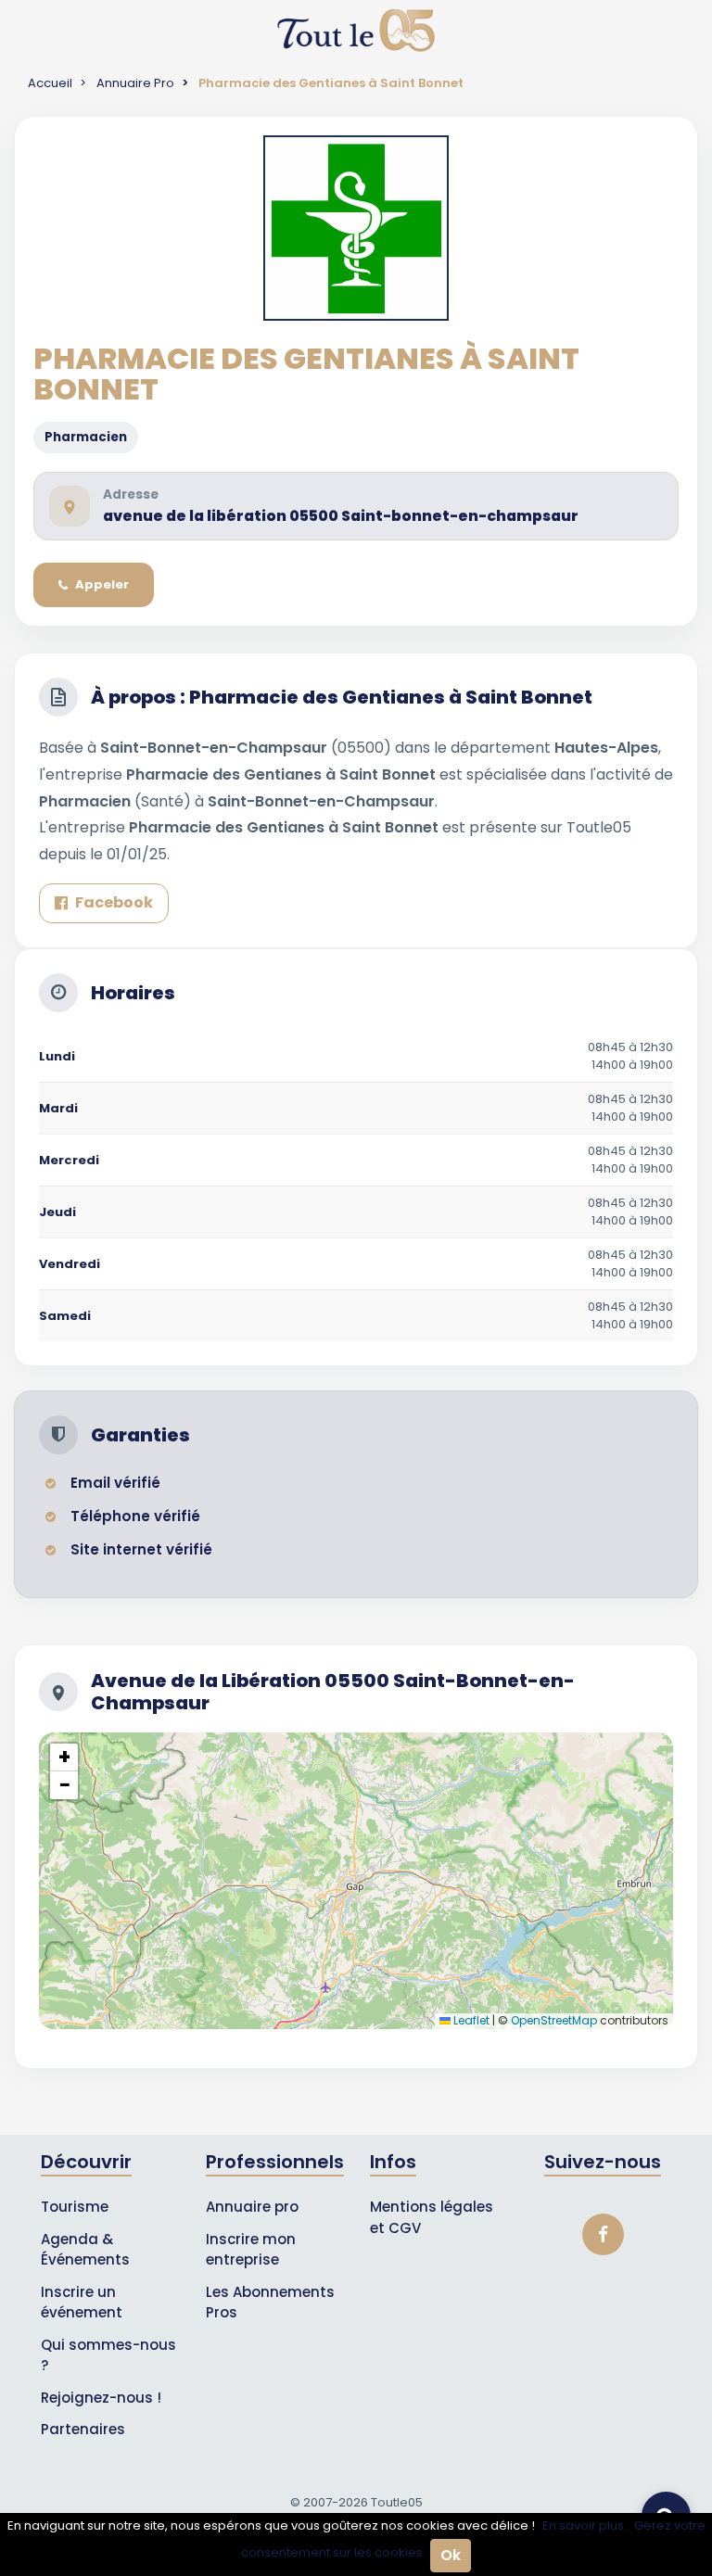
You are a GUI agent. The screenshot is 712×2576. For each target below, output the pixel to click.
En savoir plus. (585, 2525)
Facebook (114, 902)
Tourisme (75, 2207)
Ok (451, 2555)
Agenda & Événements (85, 2250)
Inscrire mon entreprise (251, 2250)
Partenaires (83, 2429)
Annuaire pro (252, 2207)
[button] (64, 1758)
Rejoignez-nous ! (101, 2398)
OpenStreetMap (554, 2020)
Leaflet (470, 2020)
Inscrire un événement (82, 2303)
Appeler (102, 584)
